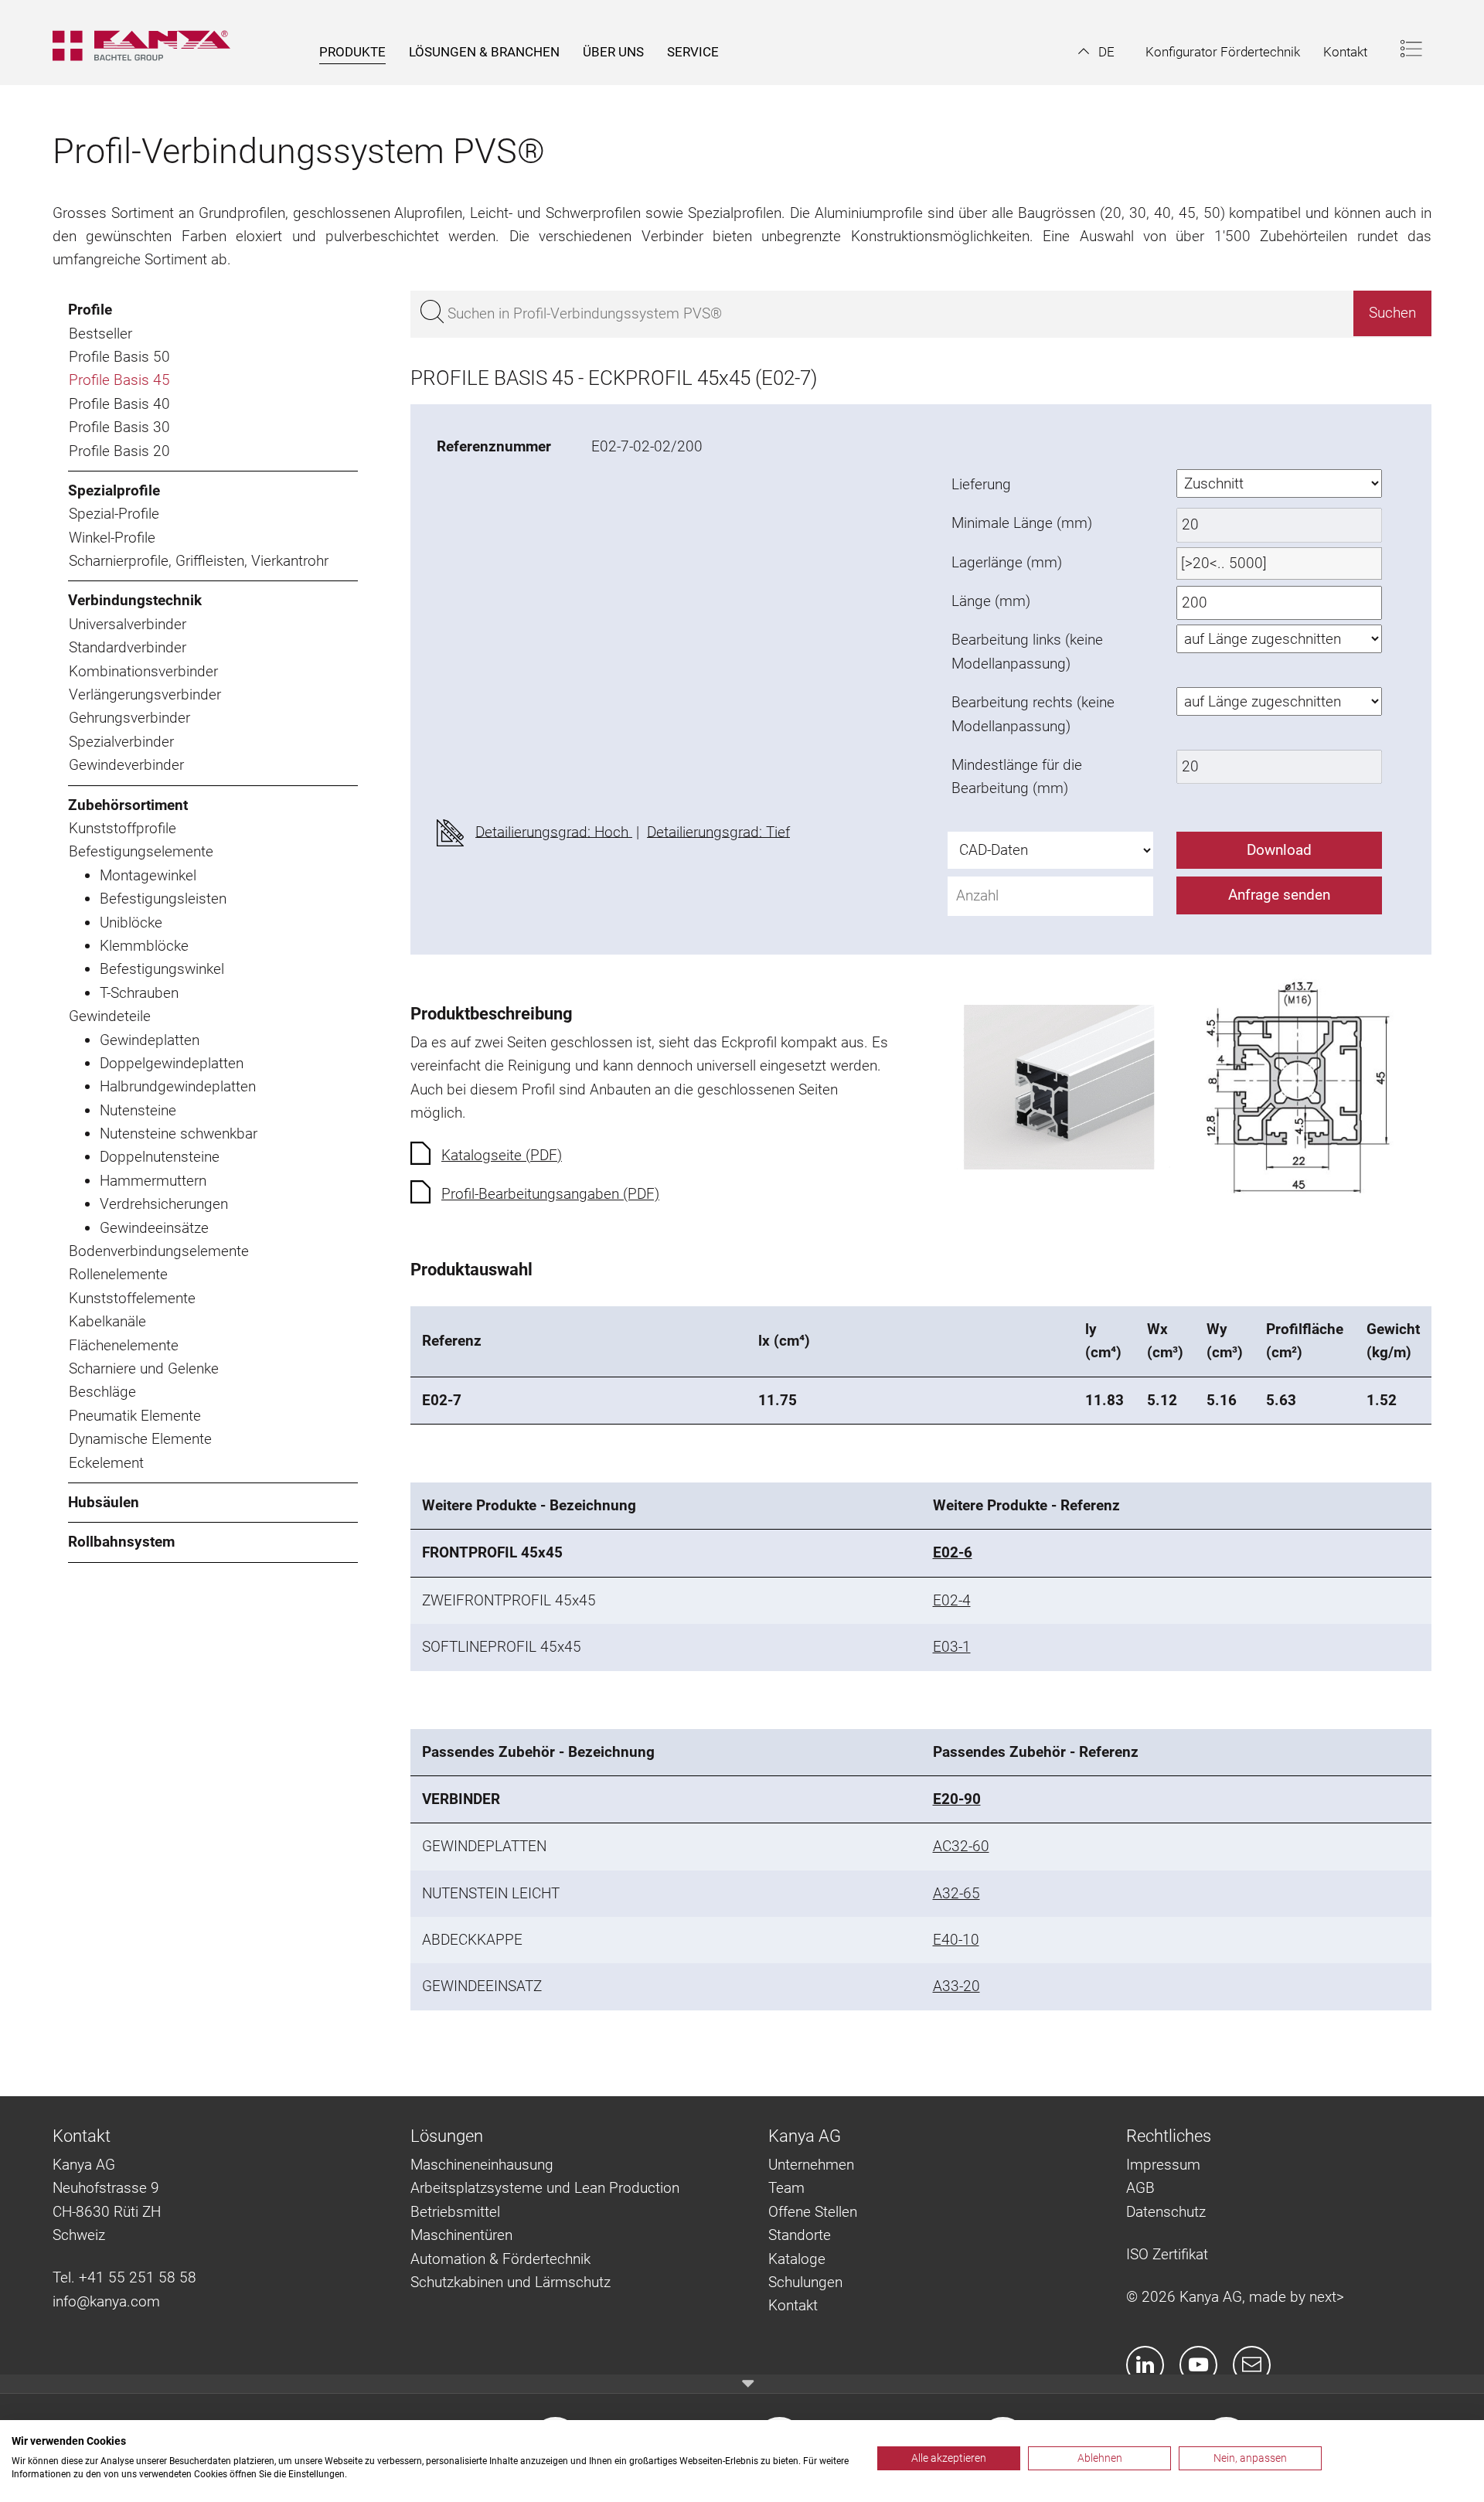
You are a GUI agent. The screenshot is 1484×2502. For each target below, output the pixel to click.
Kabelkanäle (107, 1321)
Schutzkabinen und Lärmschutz (511, 2282)
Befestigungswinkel (162, 969)
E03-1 (952, 1647)
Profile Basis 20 (119, 451)
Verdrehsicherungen (164, 1204)
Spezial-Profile (114, 514)
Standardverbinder (128, 647)
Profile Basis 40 (119, 404)
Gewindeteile (110, 1016)
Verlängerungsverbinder (145, 694)
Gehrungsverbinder (129, 718)
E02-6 (953, 1552)
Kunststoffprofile (123, 828)
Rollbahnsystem (121, 1542)
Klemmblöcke (144, 946)
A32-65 (956, 1893)
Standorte (800, 2235)
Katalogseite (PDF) (502, 1155)
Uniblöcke (131, 923)
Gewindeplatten (150, 1040)
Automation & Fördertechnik (500, 2259)
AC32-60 (961, 1846)
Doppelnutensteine (160, 1157)
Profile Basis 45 (119, 380)
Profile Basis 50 (119, 357)
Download (1279, 850)
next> (1327, 2297)
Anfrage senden (1279, 895)
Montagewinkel (148, 875)
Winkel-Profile (112, 538)
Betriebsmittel (455, 2212)
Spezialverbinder (121, 742)
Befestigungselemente (141, 851)
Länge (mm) (991, 601)
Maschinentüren (461, 2235)
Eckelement (106, 1463)
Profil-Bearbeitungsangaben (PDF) (550, 1194)
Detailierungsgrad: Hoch (554, 831)
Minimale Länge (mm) (1022, 523)
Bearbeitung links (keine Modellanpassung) (1027, 651)
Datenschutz (1166, 2212)
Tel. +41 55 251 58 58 (124, 2277)
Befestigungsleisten (163, 899)
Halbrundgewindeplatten (178, 1086)
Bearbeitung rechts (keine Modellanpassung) (1033, 714)
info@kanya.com (106, 2301)
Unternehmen (811, 2165)
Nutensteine (138, 1110)
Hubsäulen (104, 1502)
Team (786, 2188)
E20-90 (957, 1799)
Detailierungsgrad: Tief (718, 831)
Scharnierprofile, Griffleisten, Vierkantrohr (199, 561)
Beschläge (102, 1392)
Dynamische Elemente (140, 1439)
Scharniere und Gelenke (144, 1368)
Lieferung (981, 484)
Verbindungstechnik (135, 600)
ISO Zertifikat (1167, 2254)
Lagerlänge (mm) (1007, 562)
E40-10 (956, 1940)
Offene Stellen (813, 2212)
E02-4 (952, 1600)
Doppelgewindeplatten (172, 1063)
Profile (90, 310)
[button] (1096, 52)
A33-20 (956, 1986)
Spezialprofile (114, 490)
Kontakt (793, 2305)
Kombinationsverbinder (143, 671)
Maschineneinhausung (482, 2165)
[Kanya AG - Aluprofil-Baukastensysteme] (149, 43)
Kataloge (797, 2259)
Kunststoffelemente (132, 1298)
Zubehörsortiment (128, 805)
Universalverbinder (128, 624)
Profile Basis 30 (119, 427)
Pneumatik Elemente (135, 1416)
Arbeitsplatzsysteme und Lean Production (545, 2188)
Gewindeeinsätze (154, 1228)
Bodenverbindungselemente (159, 1251)
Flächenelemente (124, 1345)
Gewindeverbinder (126, 765)
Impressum (1163, 2165)
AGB (1140, 2188)
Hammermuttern (153, 1181)
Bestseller (100, 334)
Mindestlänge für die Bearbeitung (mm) (1017, 776)
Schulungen (805, 2282)
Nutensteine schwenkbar (179, 1134)
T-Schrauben (139, 993)
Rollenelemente (118, 1274)
